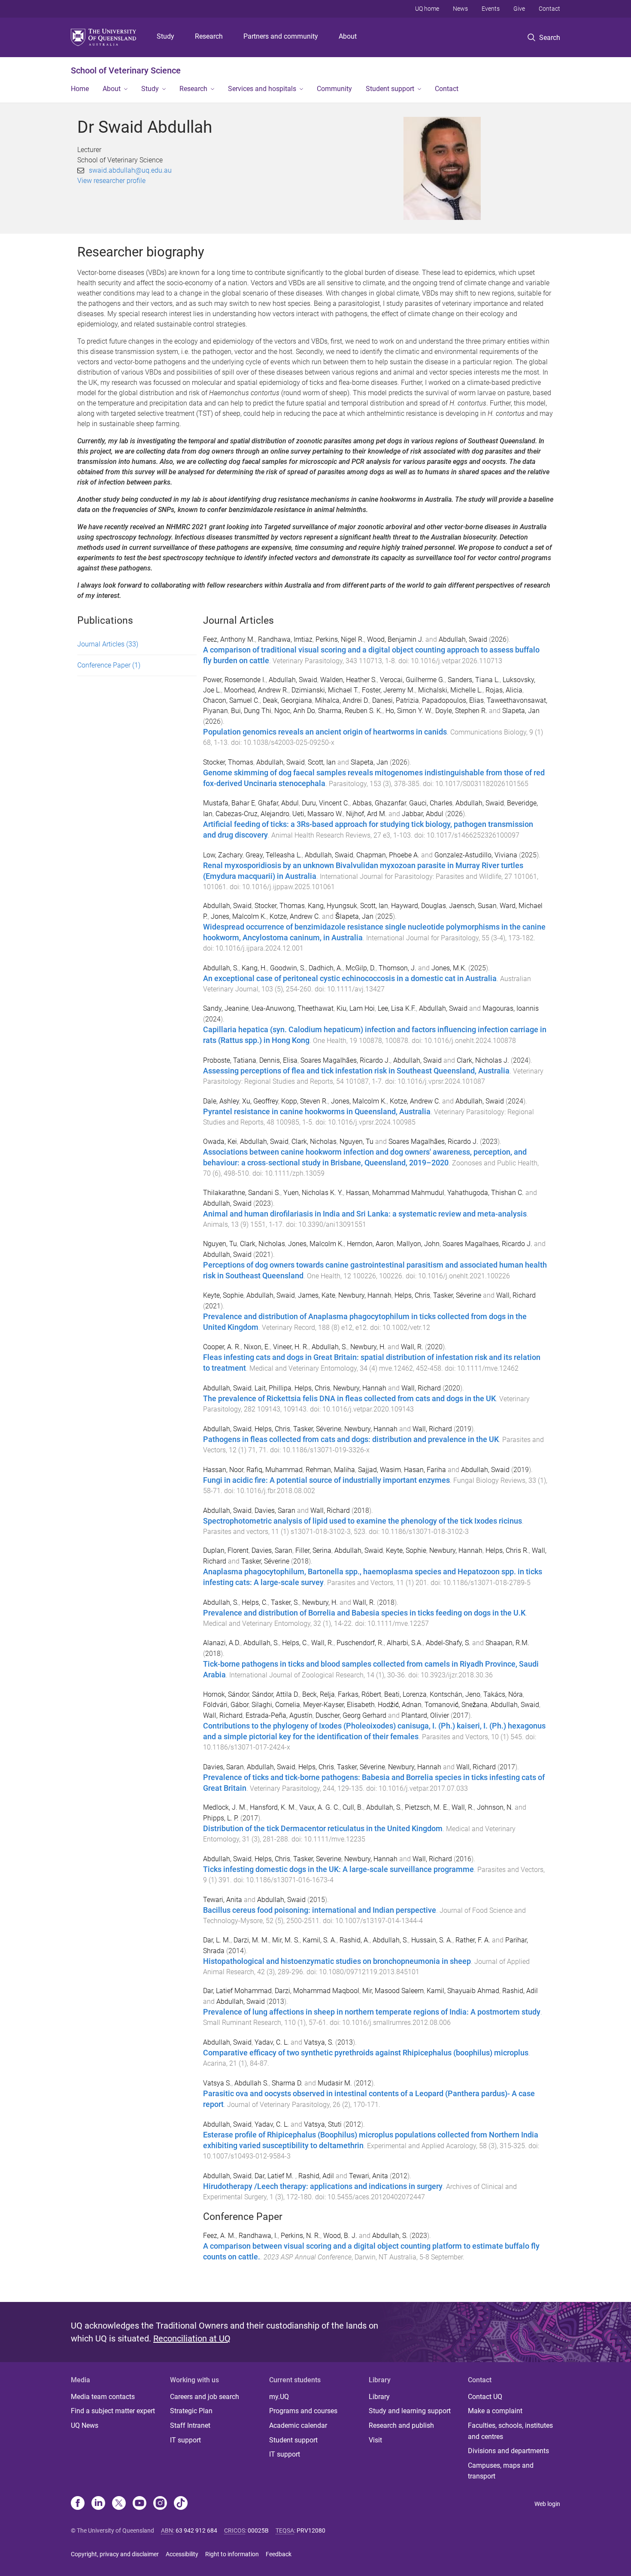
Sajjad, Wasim (379, 1470)
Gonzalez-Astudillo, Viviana (476, 855)
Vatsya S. (217, 2083)
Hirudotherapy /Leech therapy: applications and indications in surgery (323, 2186)
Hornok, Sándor (226, 1694)
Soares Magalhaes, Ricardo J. (487, 1244)
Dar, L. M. (217, 1940)
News (460, 9)
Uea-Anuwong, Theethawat (293, 1008)
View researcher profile (111, 181)
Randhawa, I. (258, 2236)
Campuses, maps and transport (501, 2471)
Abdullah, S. (221, 968)
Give (519, 9)
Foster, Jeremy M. (388, 690)
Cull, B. (353, 1807)
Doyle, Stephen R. (461, 711)
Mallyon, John (418, 1244)
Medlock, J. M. (225, 1807)
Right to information (232, 2554)
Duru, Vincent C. (326, 803)
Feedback (279, 2554)
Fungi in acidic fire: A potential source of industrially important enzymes (326, 1480)
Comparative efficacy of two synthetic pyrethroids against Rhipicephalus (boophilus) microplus (366, 2053)
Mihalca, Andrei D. (342, 700)
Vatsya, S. (319, 2042)
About (348, 36)
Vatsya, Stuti (323, 2124)
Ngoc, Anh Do (295, 711)
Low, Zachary (223, 855)
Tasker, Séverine (457, 1295)
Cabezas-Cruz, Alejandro (252, 814)
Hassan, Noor (223, 1470)
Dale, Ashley (221, 1101)
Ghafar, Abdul (278, 803)
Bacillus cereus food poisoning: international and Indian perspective (320, 1910)
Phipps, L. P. (221, 1818)
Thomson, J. (397, 968)
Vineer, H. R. (291, 1347)
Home (80, 89)
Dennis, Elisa (278, 1060)
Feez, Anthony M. (229, 639)
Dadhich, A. (326, 968)
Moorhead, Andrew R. (256, 690)
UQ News (85, 2425)
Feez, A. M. (219, 2236)
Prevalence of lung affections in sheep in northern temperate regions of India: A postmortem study (372, 2012)
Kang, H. (254, 968)
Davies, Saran (275, 1511)
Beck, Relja (319, 1694)
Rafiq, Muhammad (275, 1470)
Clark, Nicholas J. (483, 1060)
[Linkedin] (98, 2504)
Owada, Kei (220, 1142)
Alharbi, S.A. (405, 1643)
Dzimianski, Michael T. (325, 690)
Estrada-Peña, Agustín (279, 1715)
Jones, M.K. (449, 968)
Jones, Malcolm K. (239, 916)
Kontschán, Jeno (455, 1694)
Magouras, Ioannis (511, 1008)
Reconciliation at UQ (192, 2338)
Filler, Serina (313, 1550)
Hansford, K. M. (273, 1807)
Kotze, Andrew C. (295, 916)
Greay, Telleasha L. (274, 855)
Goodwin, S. (288, 968)
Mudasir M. (335, 2083)
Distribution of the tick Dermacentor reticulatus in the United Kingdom (323, 1829)
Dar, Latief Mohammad (237, 1991)
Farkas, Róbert (359, 1694)
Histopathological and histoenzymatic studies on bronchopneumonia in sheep (337, 1961)
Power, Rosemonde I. (234, 680)
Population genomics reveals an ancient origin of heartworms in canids (325, 732)
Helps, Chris (412, 1295)
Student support (390, 89)
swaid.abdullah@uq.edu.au (130, 170)
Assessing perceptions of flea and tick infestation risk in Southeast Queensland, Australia (356, 1071)
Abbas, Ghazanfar (379, 803)
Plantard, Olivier (425, 1715)
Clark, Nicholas (314, 1142)
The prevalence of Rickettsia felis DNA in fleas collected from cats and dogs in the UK (349, 1399)
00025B (258, 2530)
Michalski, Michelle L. (450, 690)
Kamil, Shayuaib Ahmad (463, 1991)
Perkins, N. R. (300, 2236)
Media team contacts (103, 2397)
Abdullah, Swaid (463, 639)
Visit (375, 2440)
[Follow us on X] (119, 2504)
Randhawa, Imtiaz (285, 639)
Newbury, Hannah (365, 1295)
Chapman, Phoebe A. (388, 855)
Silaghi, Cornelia (276, 1705)
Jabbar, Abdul (423, 814)
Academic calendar (298, 2425)
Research (209, 36)
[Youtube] (140, 2504)
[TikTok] (181, 2504)
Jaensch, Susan (473, 906)
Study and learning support (410, 2411)
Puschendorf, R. (360, 1643)
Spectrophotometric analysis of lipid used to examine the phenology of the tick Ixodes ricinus (363, 1521)
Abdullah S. (252, 2083)
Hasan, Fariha (425, 1470)
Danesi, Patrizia (396, 700)
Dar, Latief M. (275, 2176)
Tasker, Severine (317, 1859)
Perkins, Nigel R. (340, 639)
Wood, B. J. (340, 2236)
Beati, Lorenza (405, 1694)
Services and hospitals (262, 89)
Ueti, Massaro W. (318, 814)
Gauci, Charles (431, 803)
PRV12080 (311, 2530)
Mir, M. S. (286, 1940)
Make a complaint (495, 2411)
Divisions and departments (508, 2451)
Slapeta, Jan (521, 711)
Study (165, 36)
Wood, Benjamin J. (395, 639)
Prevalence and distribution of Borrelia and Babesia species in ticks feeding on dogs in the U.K (364, 1613)
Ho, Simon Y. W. (409, 711)
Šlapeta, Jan (354, 916)
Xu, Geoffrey (260, 1101)
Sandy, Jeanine (226, 1008)
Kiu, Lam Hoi (356, 1008)
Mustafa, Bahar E (229, 803)
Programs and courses (303, 2411)
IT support (185, 2440)
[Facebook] (78, 2504)
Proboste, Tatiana (230, 1060)
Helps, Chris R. (507, 1550)
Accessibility (182, 2554)
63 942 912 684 (196, 2530)
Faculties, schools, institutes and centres (510, 2431)
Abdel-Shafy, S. (448, 1643)
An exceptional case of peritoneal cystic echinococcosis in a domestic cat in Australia (350, 979)
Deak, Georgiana (287, 700)
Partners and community (281, 36)
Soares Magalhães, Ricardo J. (345, 1060)
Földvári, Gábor (226, 1705)
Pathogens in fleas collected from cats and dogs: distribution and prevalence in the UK (351, 1439)
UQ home (427, 9)
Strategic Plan (191, 2411)
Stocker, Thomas (228, 762)
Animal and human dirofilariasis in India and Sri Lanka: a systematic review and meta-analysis (365, 1214)
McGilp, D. (361, 968)
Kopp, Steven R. (305, 1101)
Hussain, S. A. (432, 1940)
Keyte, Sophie (223, 1295)
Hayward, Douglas (419, 906)
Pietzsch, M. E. (427, 1807)
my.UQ (279, 2397)
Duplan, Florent (226, 1550)
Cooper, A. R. (222, 1347)
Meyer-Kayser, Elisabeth (339, 1705)
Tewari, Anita (223, 1900)
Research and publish (401, 2425)
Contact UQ (485, 2397)
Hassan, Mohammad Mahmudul (395, 1193)
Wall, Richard (516, 1295)
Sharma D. (287, 2083)
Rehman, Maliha (330, 1470)
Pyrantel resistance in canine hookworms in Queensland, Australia (317, 1112)
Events (491, 9)
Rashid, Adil (520, 1991)
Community (334, 89)
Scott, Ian (322, 762)
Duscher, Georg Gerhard (351, 1715)
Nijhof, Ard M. (366, 814)
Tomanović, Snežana (456, 1705)
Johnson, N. (495, 1807)
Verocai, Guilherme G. (412, 680)
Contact (549, 9)
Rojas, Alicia (504, 690)
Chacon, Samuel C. (231, 700)
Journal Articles (108, 644)
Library (379, 2397)
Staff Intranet (190, 2425)
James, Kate (317, 1295)
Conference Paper (109, 665)
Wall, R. (412, 1347)
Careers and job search (205, 2397)
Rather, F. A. (473, 1940)
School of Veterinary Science (126, 70)
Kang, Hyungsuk (332, 906)
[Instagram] (160, 2504)
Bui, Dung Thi (251, 711)
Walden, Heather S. (349, 680)
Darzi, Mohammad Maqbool (317, 1991)
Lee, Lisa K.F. (397, 1008)
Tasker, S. (285, 1602)
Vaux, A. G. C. (319, 1807)
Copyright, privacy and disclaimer (115, 2554)
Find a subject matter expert (113, 2411)
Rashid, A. (355, 1940)
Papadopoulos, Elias (453, 700)
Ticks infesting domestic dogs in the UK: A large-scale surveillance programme (338, 1869)
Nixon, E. (257, 1347)
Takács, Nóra (503, 1694)
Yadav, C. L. (272, 2042)
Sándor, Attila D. (276, 1694)
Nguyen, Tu (356, 1142)
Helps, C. (255, 1602)
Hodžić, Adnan (400, 1705)
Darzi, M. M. (251, 1940)
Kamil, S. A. (320, 1940)
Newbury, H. (368, 1347)
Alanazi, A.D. (222, 1643)
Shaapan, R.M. (507, 1643)
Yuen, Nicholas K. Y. (313, 1193)
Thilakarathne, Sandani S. (242, 1193)
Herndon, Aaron (370, 1244)
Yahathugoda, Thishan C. (485, 1193)
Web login (547, 2504)
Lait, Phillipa (273, 1388)
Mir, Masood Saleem (393, 1991)
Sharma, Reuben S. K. (350, 711)
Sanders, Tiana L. (474, 680)
